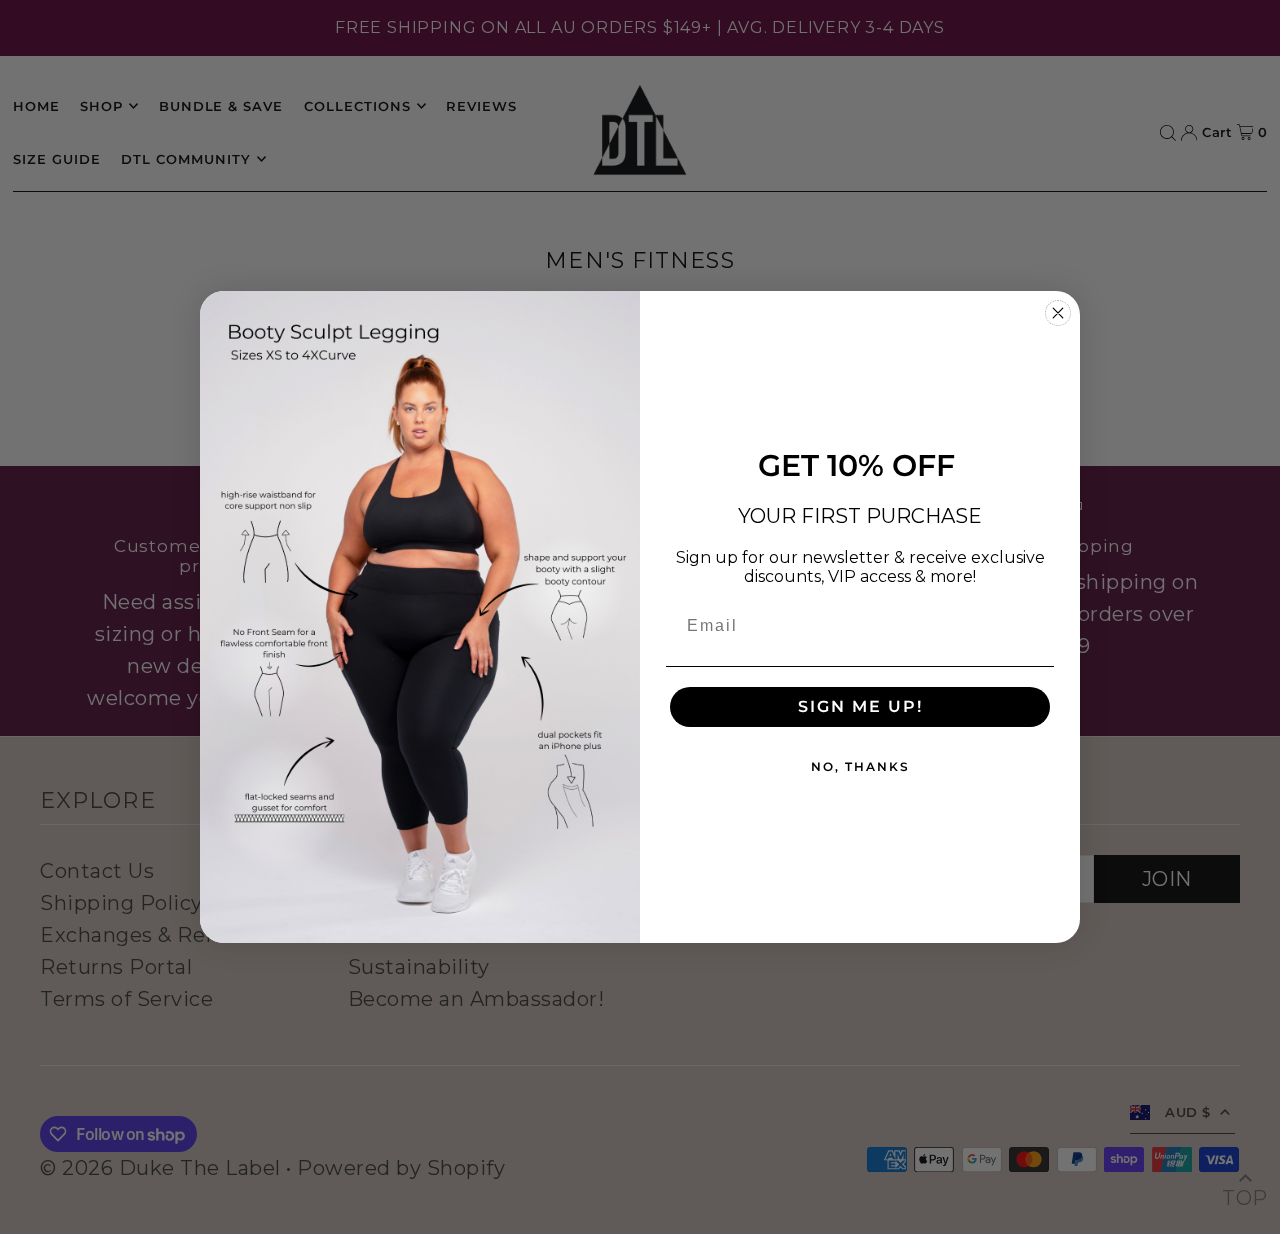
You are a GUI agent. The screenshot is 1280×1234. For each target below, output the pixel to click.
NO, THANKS (860, 766)
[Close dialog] (1058, 313)
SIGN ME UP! (860, 706)
